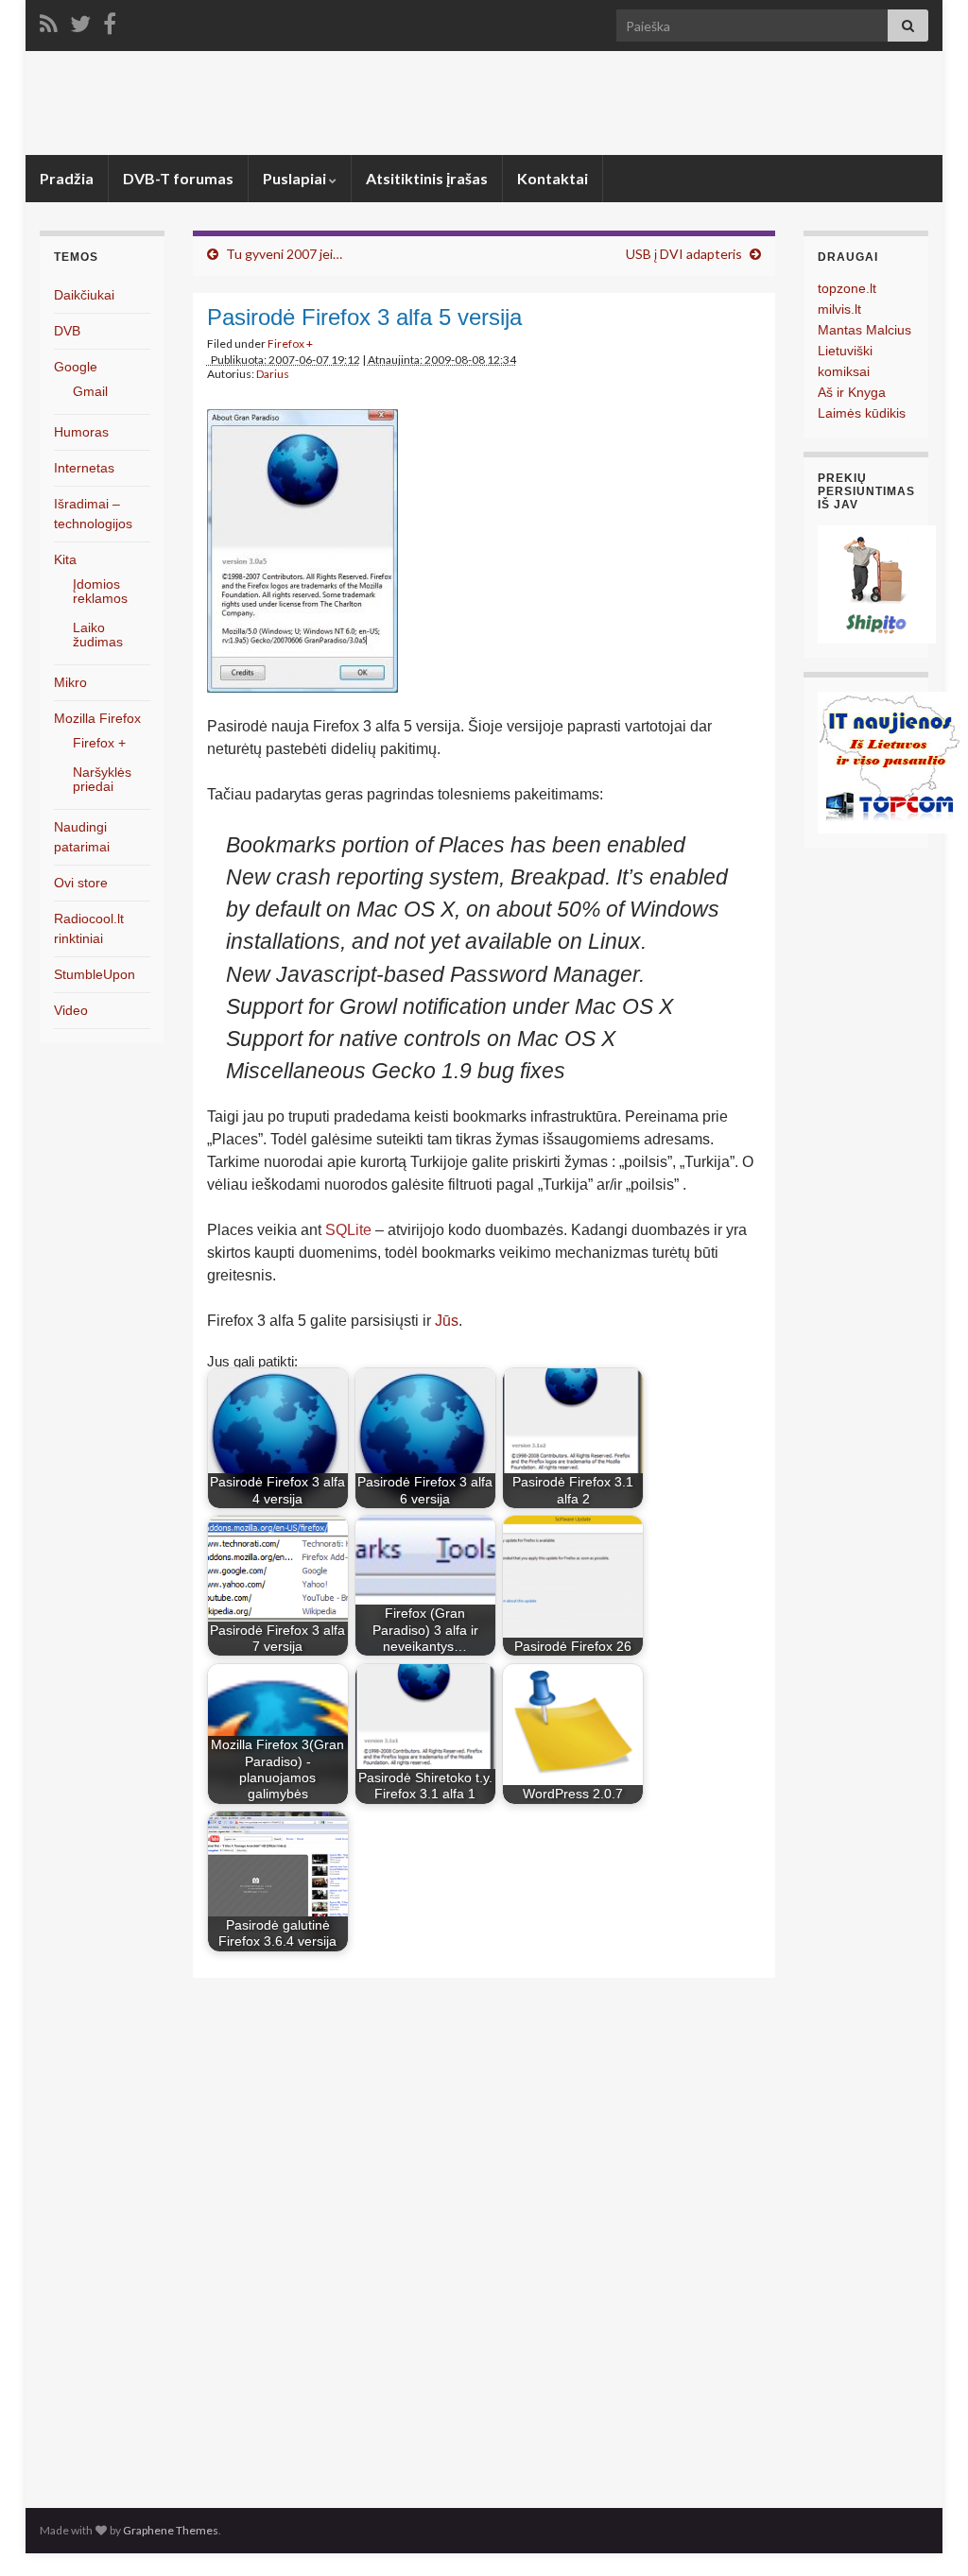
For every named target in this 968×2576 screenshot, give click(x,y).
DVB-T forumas (178, 178)
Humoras (81, 432)
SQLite (348, 1230)
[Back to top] (925, 2533)
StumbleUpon (95, 974)
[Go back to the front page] (484, 103)
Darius (273, 374)
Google (76, 367)
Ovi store (81, 883)
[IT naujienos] (889, 761)
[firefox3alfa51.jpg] (302, 547)
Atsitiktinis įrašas (427, 178)
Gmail (90, 391)
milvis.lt (839, 309)
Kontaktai (553, 178)
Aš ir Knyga (852, 392)
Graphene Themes (171, 2530)
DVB (67, 331)
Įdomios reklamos (100, 591)
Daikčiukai (84, 295)
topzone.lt (847, 288)
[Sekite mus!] (80, 20)
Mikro (70, 682)
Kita (65, 559)
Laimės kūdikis (862, 413)
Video (71, 1010)
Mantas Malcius (864, 330)
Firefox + (290, 343)
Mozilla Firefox (97, 718)
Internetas (84, 468)
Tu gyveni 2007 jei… (284, 254)
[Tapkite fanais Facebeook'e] (110, 20)
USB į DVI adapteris (684, 254)
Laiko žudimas (98, 635)
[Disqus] (484, 2238)
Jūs (447, 1321)
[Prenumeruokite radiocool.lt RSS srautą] (49, 20)
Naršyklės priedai (102, 779)
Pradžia (67, 178)
